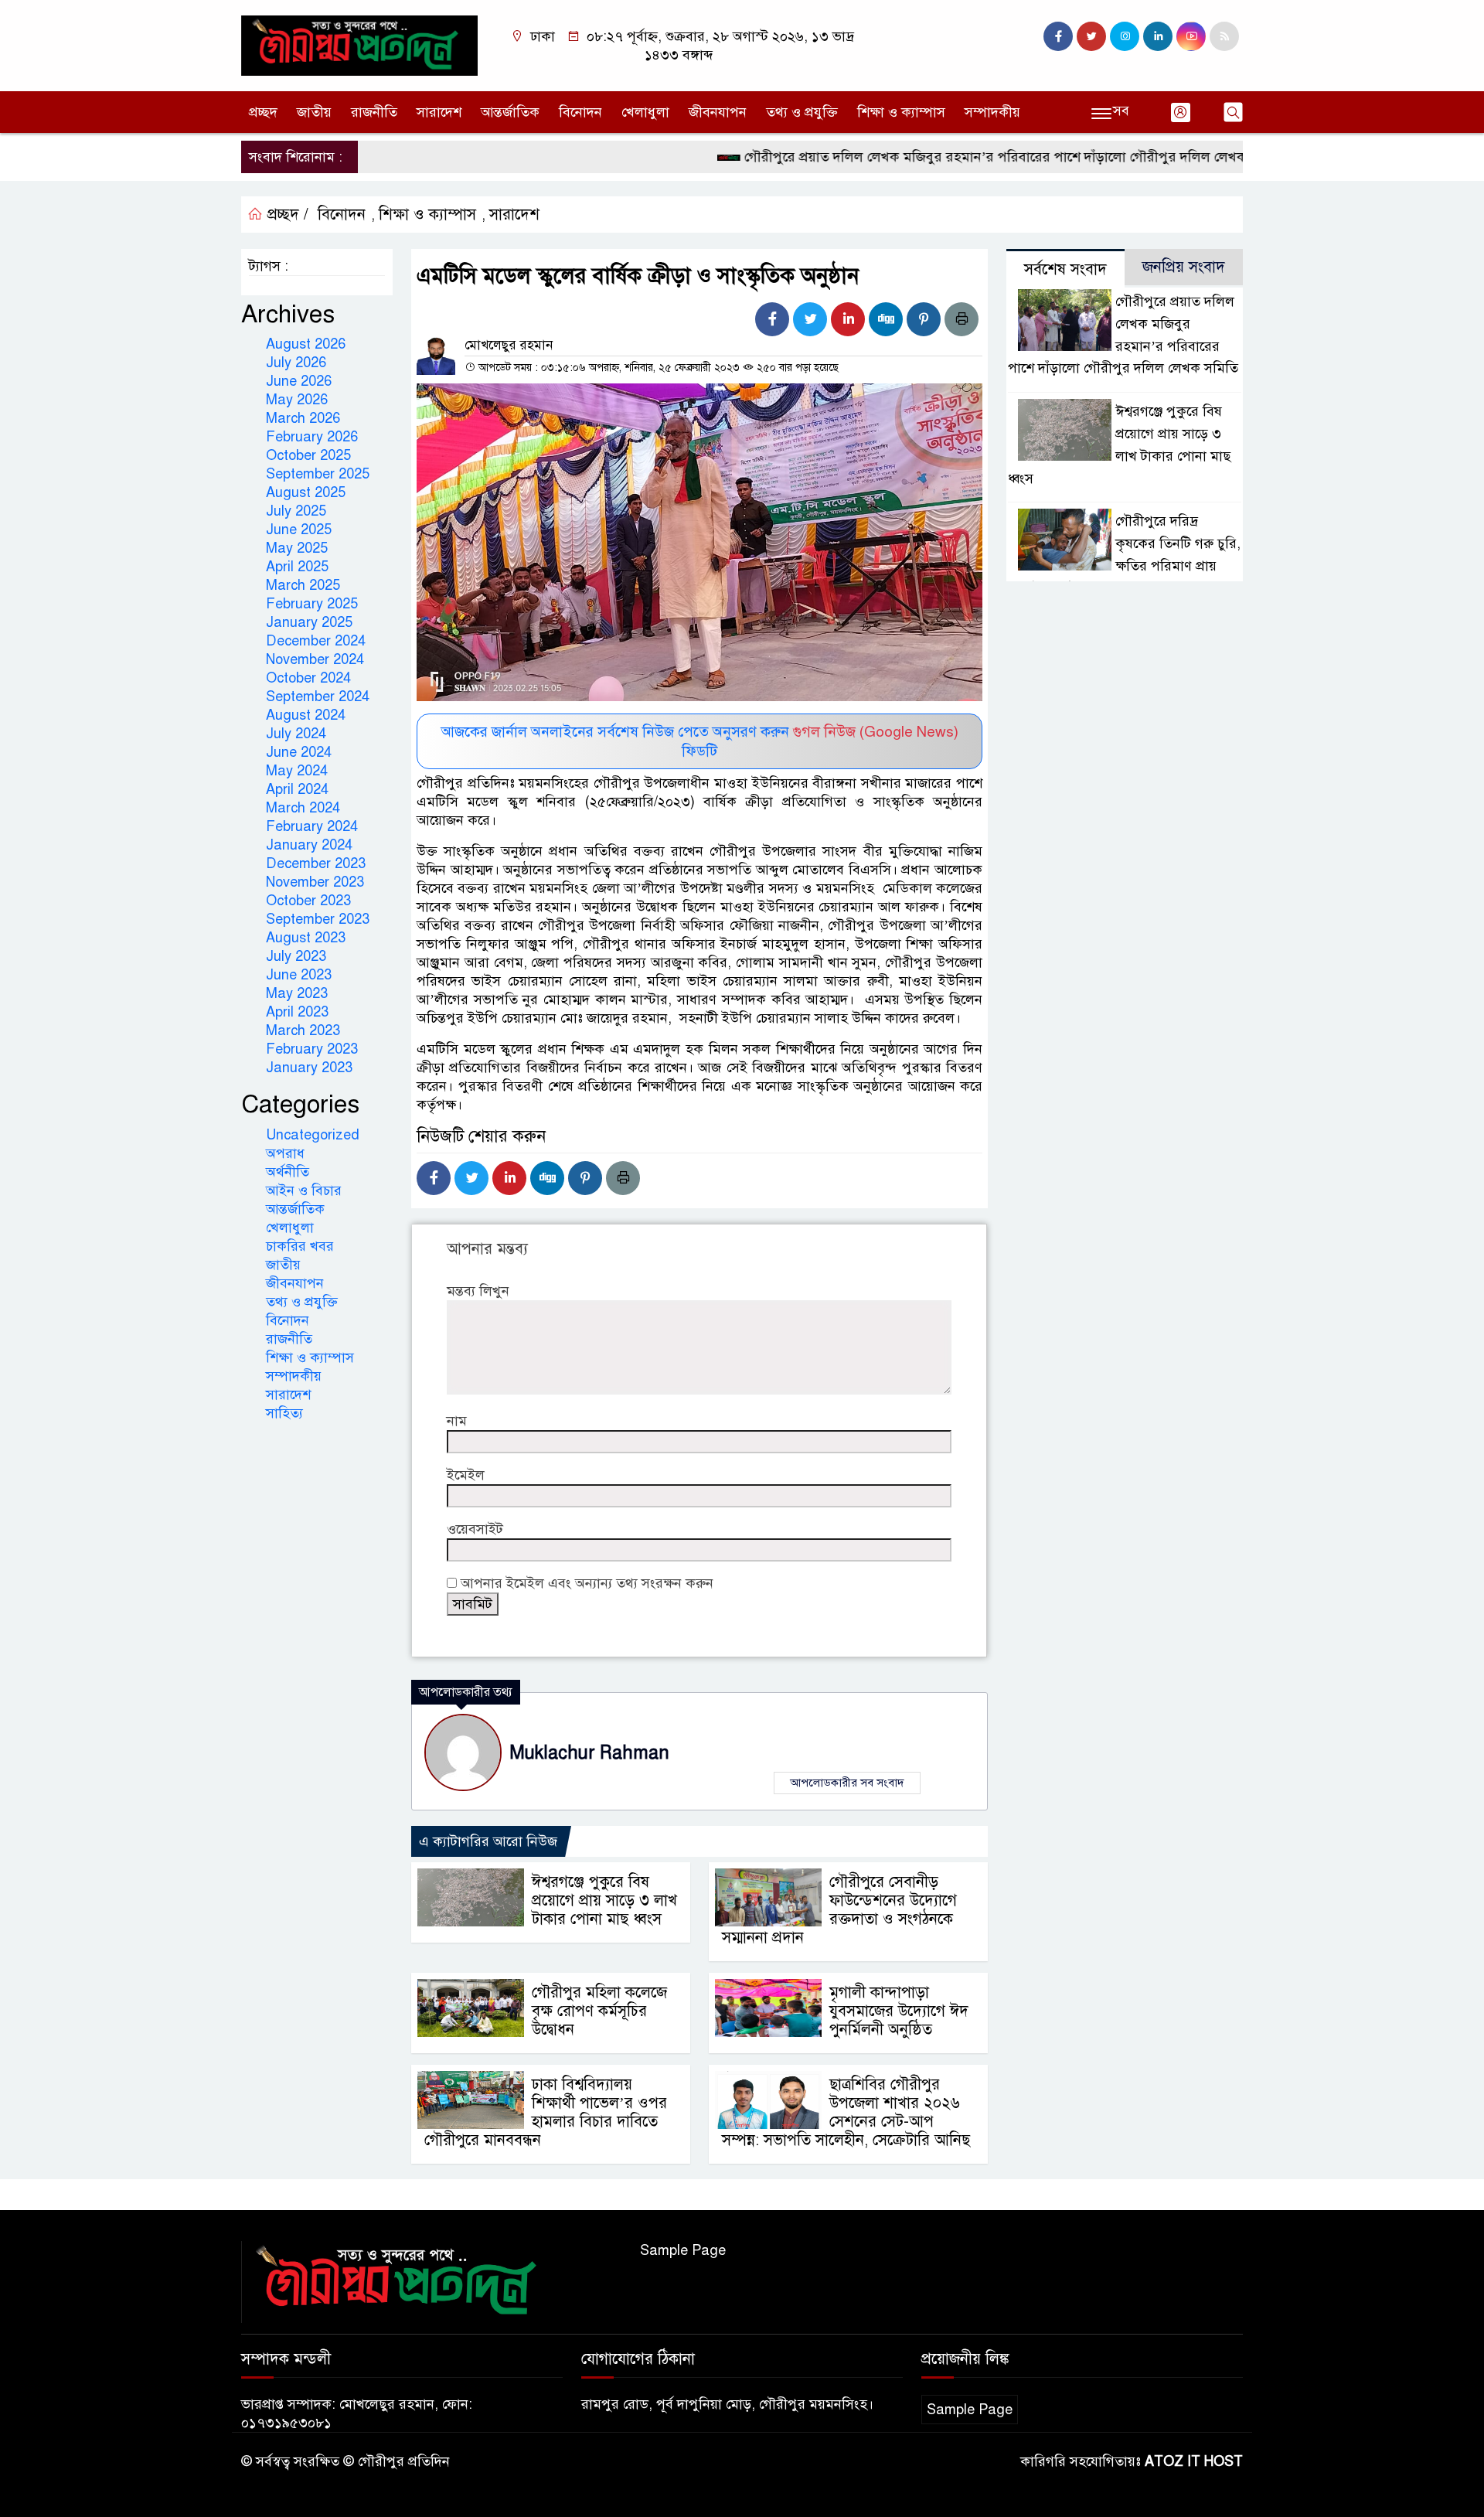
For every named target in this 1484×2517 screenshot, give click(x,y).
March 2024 (303, 808)
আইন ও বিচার (304, 1190)
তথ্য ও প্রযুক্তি (802, 112)
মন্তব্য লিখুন (478, 1291)
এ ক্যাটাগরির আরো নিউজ (488, 1841)
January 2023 (309, 1068)
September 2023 (318, 919)
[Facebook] (772, 319)
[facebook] (1058, 36)
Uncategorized (313, 1135)
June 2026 (299, 381)
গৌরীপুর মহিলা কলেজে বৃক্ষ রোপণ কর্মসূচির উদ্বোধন (599, 2011)
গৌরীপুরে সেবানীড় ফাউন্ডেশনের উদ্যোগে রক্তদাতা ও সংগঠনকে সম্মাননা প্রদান (839, 1910)
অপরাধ (285, 1153)
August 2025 (306, 492)
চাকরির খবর (300, 1246)
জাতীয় (314, 112)
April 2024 (297, 789)
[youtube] (1191, 36)
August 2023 (306, 938)
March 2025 (303, 585)
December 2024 (316, 641)
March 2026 (303, 418)
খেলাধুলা (645, 112)
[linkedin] (1158, 36)
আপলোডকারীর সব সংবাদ (847, 1783)
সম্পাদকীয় (992, 112)
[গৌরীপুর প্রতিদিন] (359, 45)
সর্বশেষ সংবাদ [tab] (1065, 269)
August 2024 (306, 715)
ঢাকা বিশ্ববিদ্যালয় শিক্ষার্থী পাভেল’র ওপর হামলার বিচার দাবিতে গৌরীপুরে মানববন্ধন (546, 2112)
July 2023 (296, 956)
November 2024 (315, 659)
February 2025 (312, 604)
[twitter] (1091, 36)
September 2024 (318, 697)
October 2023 (308, 901)
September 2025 (318, 474)
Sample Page (683, 2250)
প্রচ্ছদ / (286, 215)
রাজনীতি (374, 112)
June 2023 (299, 975)
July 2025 (296, 511)
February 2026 (312, 437)
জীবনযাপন (718, 112)
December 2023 (316, 863)
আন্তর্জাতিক (510, 112)
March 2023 (303, 1030)
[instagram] (1125, 36)
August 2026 (306, 344)
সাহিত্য (284, 1413)
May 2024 (297, 771)
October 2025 (308, 455)
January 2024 (309, 845)
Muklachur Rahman (589, 1753)
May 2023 (297, 993)
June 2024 (299, 752)
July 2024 (296, 734)
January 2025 (309, 622)
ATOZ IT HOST (1194, 2461)
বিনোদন (580, 112)
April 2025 (297, 567)
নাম (457, 1421)
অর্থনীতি (288, 1172)
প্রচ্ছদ (263, 112)
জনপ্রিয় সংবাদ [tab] (1184, 267)
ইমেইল (466, 1475)
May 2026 (297, 400)
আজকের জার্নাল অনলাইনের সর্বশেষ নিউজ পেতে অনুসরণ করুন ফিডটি (700, 741)
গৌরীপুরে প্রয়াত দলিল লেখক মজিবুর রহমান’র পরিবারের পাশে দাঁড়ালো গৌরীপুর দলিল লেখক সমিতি (961, 157)
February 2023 (312, 1049)
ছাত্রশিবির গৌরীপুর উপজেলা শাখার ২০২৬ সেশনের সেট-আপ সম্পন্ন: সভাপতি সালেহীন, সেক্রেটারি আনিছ (846, 2112)
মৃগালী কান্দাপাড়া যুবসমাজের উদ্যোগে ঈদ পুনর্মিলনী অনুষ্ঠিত (899, 2011)
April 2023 (297, 1012)
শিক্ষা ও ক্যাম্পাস (901, 112)
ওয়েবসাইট (475, 1529)
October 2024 (308, 678)
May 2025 (297, 548)
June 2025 (299, 530)
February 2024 (312, 826)
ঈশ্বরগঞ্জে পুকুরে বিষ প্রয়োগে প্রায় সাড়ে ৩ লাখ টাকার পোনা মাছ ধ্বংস (604, 1901)
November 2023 (315, 882)
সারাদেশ (439, 112)
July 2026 (296, 363)
